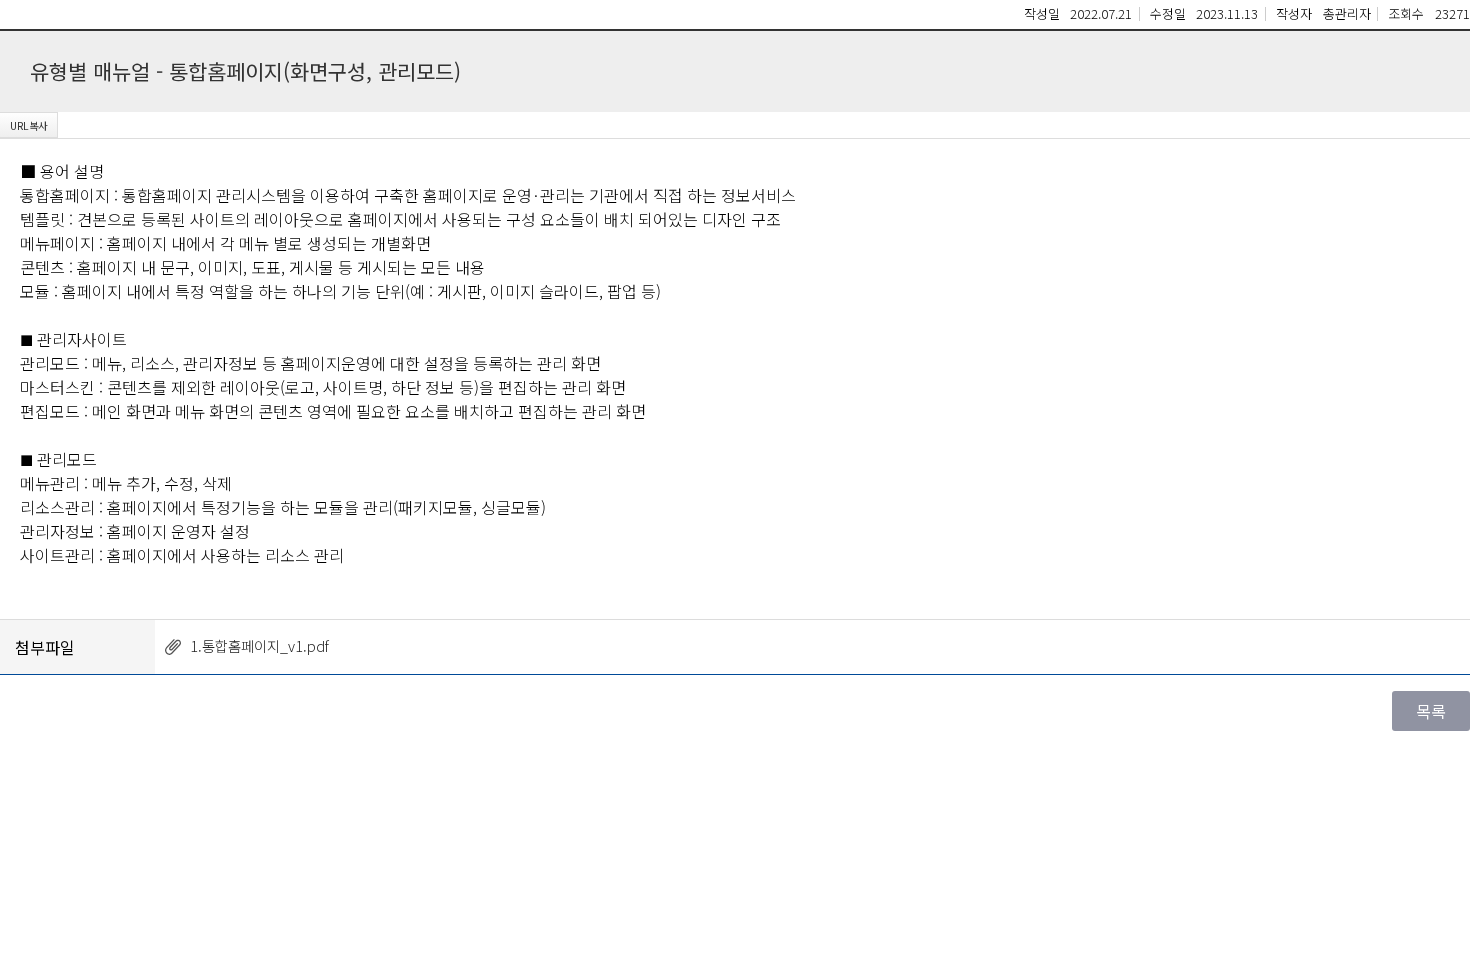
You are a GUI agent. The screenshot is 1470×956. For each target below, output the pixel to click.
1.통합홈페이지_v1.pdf (259, 645)
